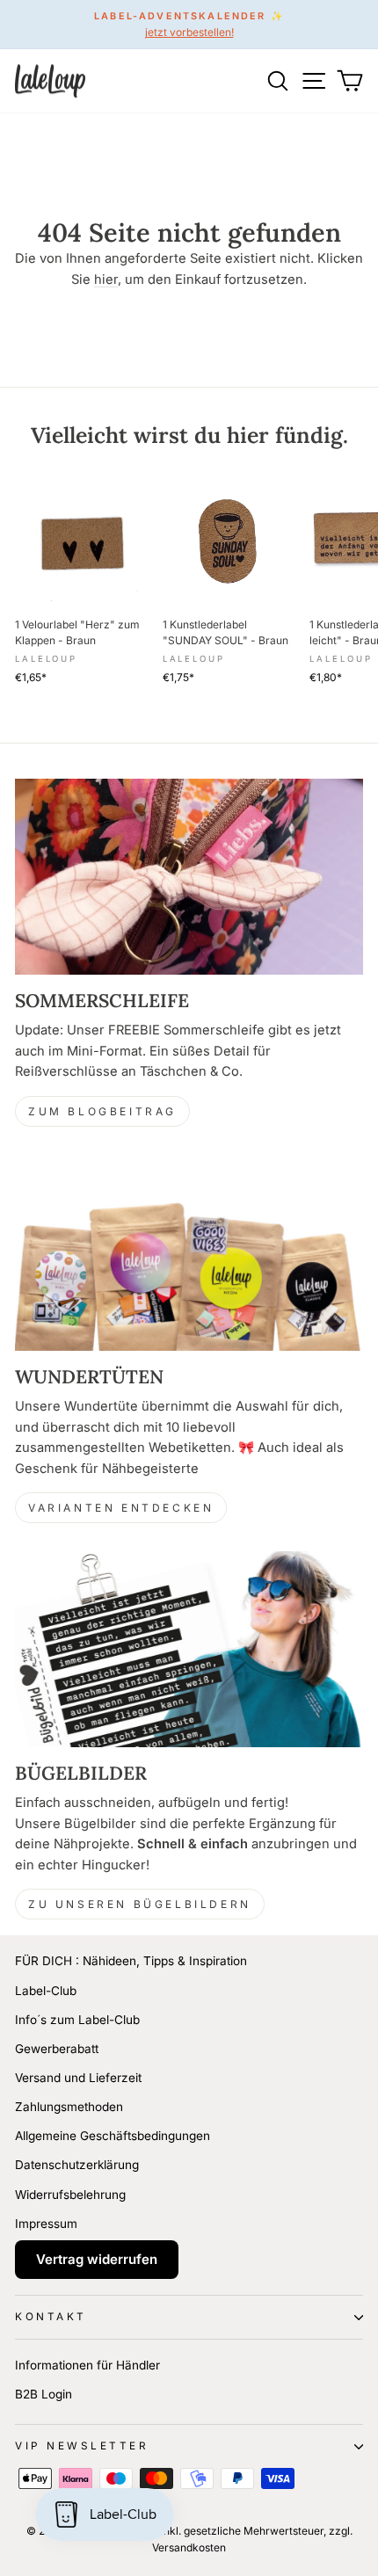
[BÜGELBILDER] (189, 1649)
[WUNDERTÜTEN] (189, 1253)
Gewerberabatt (57, 2049)
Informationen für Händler (87, 2365)
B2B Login (44, 2394)
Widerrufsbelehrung (70, 2195)
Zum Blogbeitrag (102, 1111)
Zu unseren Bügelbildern (140, 1904)
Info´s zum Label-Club (77, 2020)
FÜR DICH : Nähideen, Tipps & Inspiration (131, 1961)
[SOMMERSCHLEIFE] (189, 877)
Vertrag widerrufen (97, 2259)
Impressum (46, 2224)
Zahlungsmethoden (69, 2107)
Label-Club (46, 1991)
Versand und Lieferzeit (78, 2078)
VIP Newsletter (82, 2446)
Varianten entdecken (121, 1508)
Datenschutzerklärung (77, 2165)
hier (106, 279)
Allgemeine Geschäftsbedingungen (113, 2136)
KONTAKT (51, 2317)
